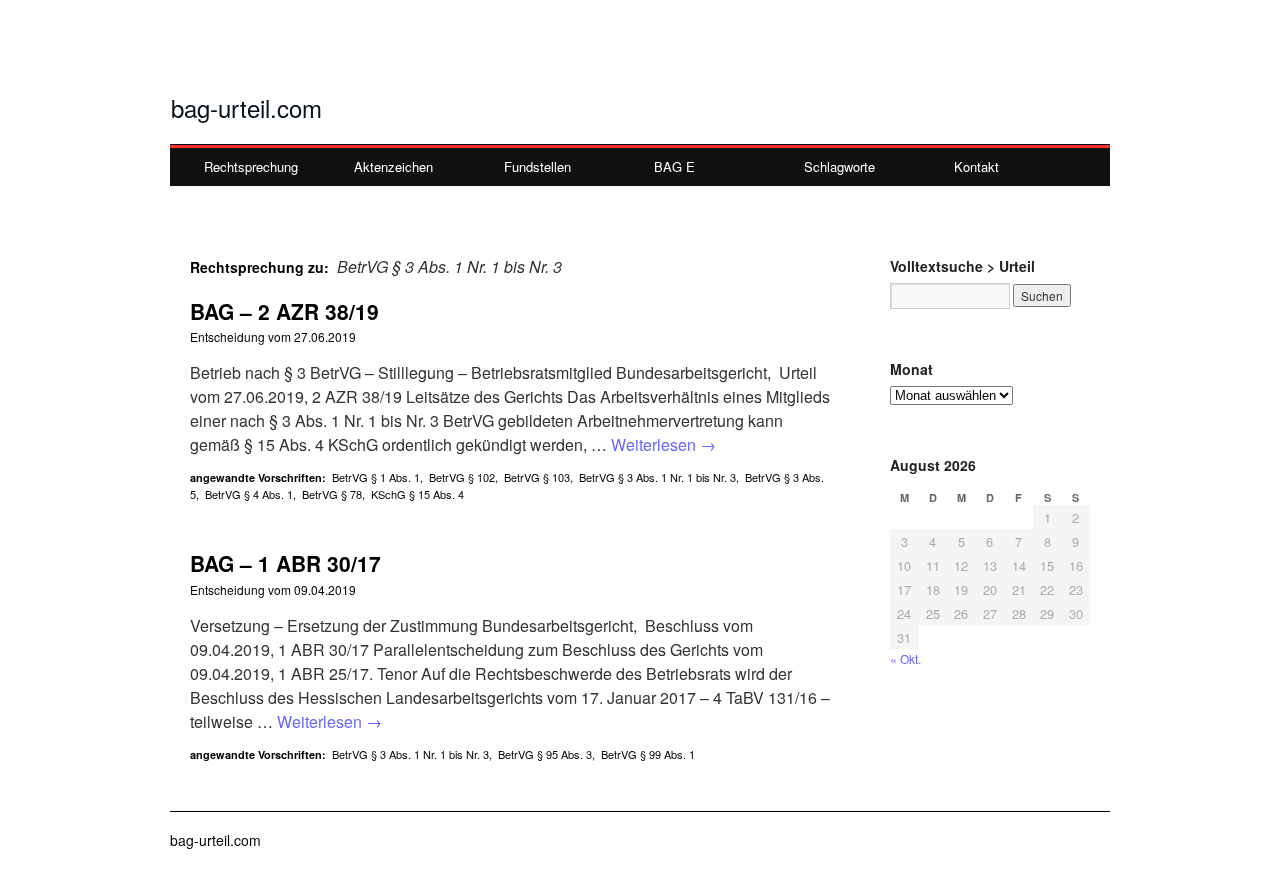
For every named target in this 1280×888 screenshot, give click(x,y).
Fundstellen (537, 166)
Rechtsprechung (251, 166)
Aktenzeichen (393, 166)
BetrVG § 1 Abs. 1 (376, 477)
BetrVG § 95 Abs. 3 (545, 754)
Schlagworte (839, 166)
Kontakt (976, 166)
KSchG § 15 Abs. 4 (417, 494)
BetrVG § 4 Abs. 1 (249, 494)
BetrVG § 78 (332, 494)
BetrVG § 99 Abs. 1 (648, 754)
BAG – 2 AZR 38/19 (284, 311)
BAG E (674, 166)
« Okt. (905, 658)
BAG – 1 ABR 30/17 (285, 563)
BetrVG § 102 (462, 477)
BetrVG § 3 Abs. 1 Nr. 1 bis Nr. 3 (657, 477)
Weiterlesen (663, 444)
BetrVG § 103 (537, 477)
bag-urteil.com (246, 107)
